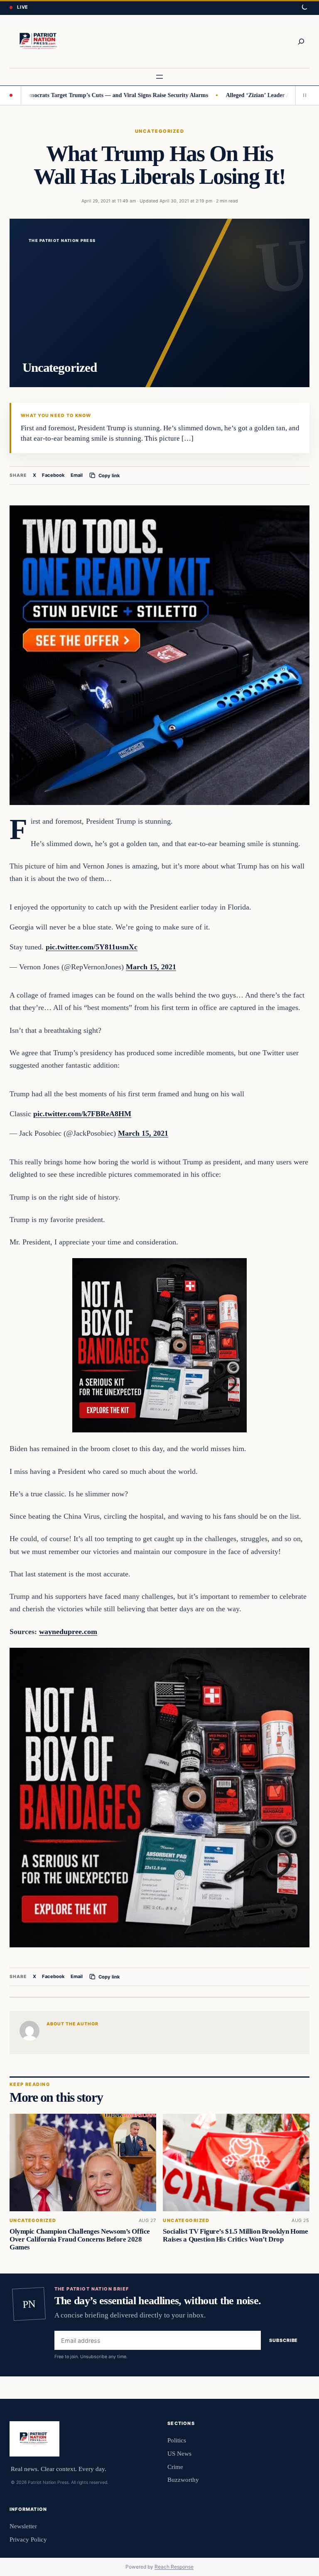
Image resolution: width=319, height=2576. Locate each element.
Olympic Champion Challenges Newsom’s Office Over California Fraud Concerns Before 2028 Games (80, 2239)
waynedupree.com (68, 1632)
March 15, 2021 (151, 967)
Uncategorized (159, 131)
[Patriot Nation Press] (39, 41)
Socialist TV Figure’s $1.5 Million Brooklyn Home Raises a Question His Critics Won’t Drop (235, 2235)
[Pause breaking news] (302, 95)
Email (77, 475)
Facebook (53, 475)
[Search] (301, 41)
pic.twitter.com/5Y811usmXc (92, 947)
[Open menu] (159, 77)
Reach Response (174, 2567)
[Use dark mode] (304, 7)
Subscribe (283, 2340)
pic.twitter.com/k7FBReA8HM (82, 1114)
